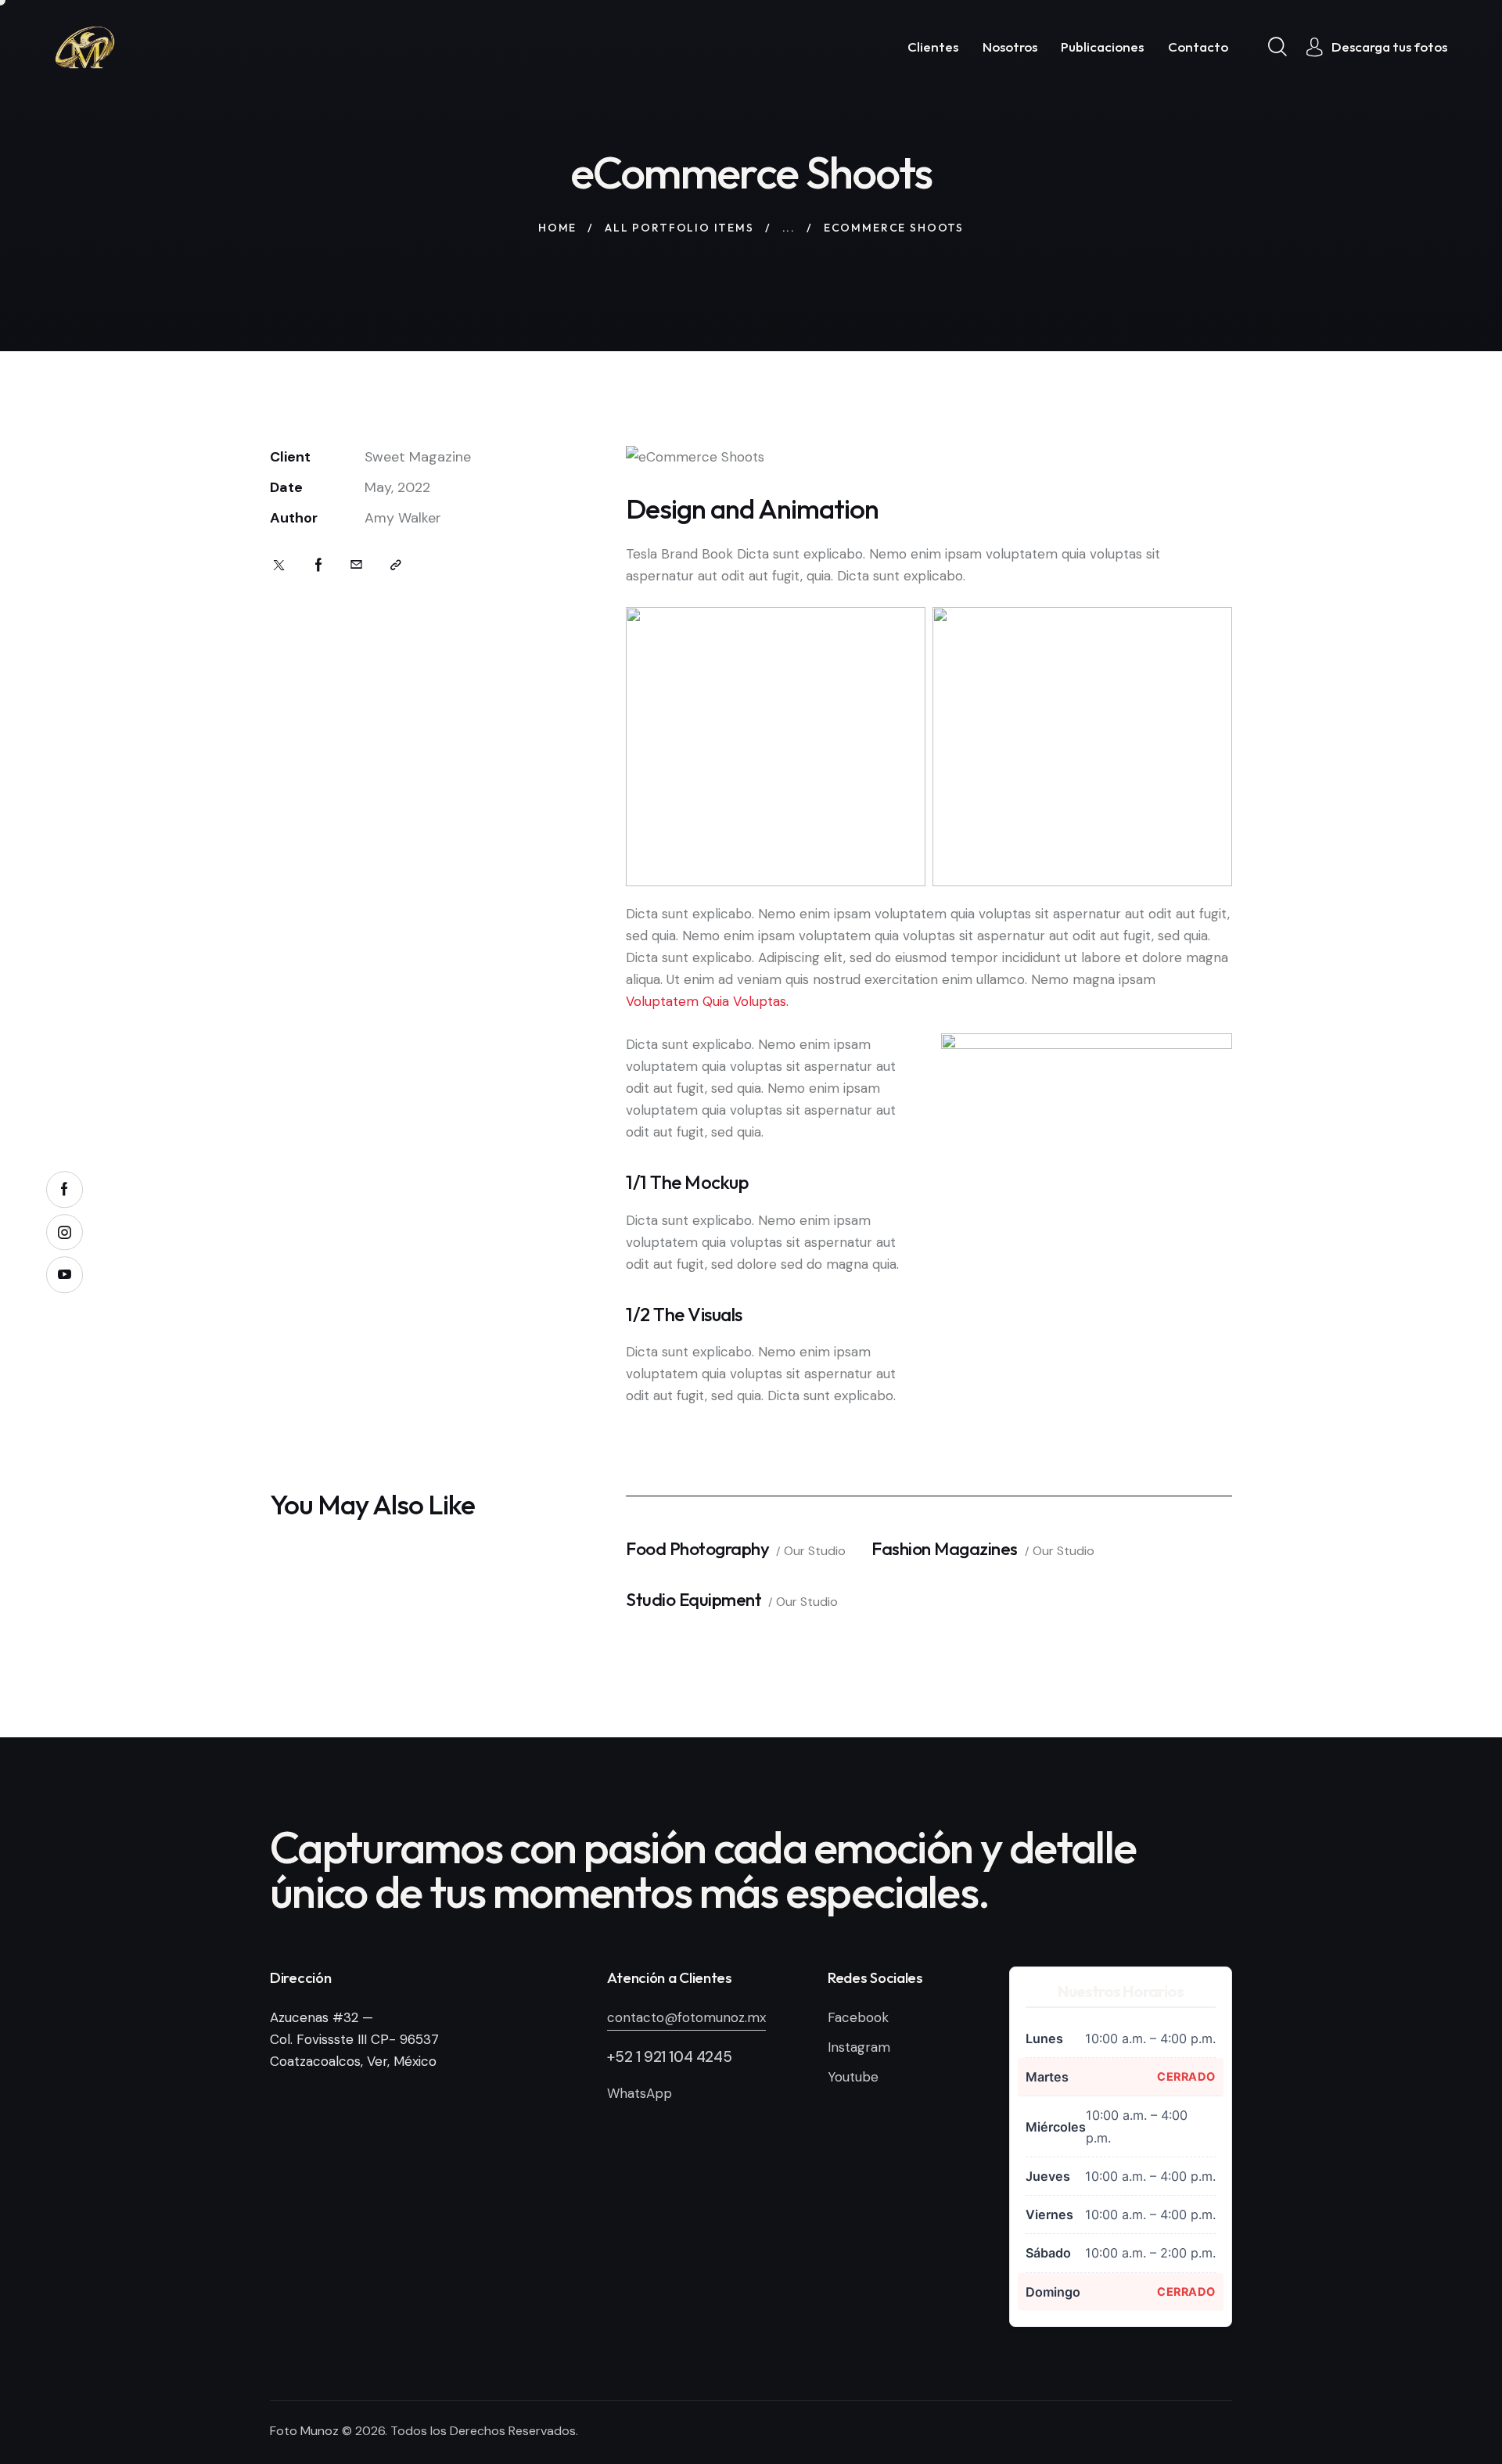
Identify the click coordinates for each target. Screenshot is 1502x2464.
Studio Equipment (694, 1599)
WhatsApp (640, 2093)
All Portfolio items (679, 228)
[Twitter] (279, 565)
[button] (396, 565)
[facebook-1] (65, 1189)
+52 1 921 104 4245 (669, 2057)
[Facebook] (319, 565)
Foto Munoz (304, 2431)
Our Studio (815, 1551)
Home (557, 228)
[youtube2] (65, 1275)
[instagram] (65, 1232)
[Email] (356, 565)
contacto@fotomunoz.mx (686, 2017)
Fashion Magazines (945, 1548)
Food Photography (697, 1548)
